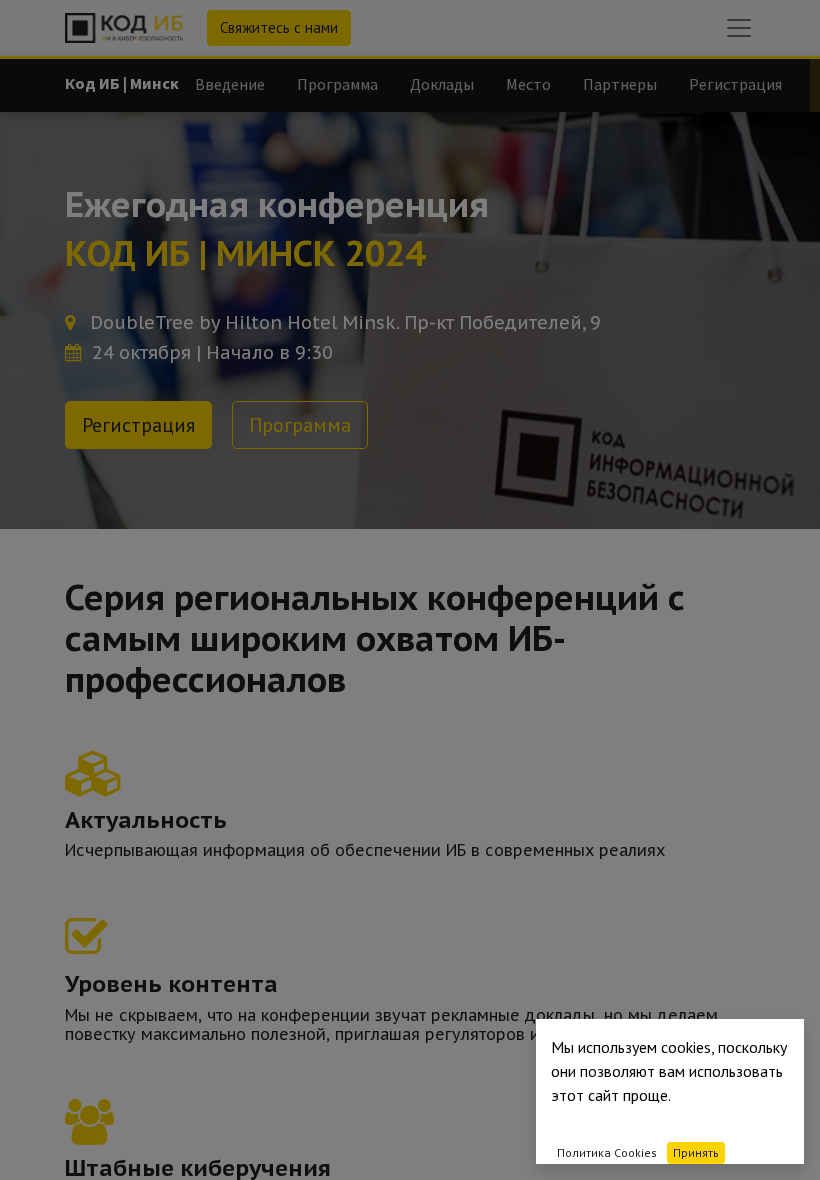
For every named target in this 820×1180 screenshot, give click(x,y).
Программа (300, 425)
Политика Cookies (607, 1152)
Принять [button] (696, 1152)
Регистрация (138, 425)
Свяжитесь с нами (279, 27)
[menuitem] (230, 84)
